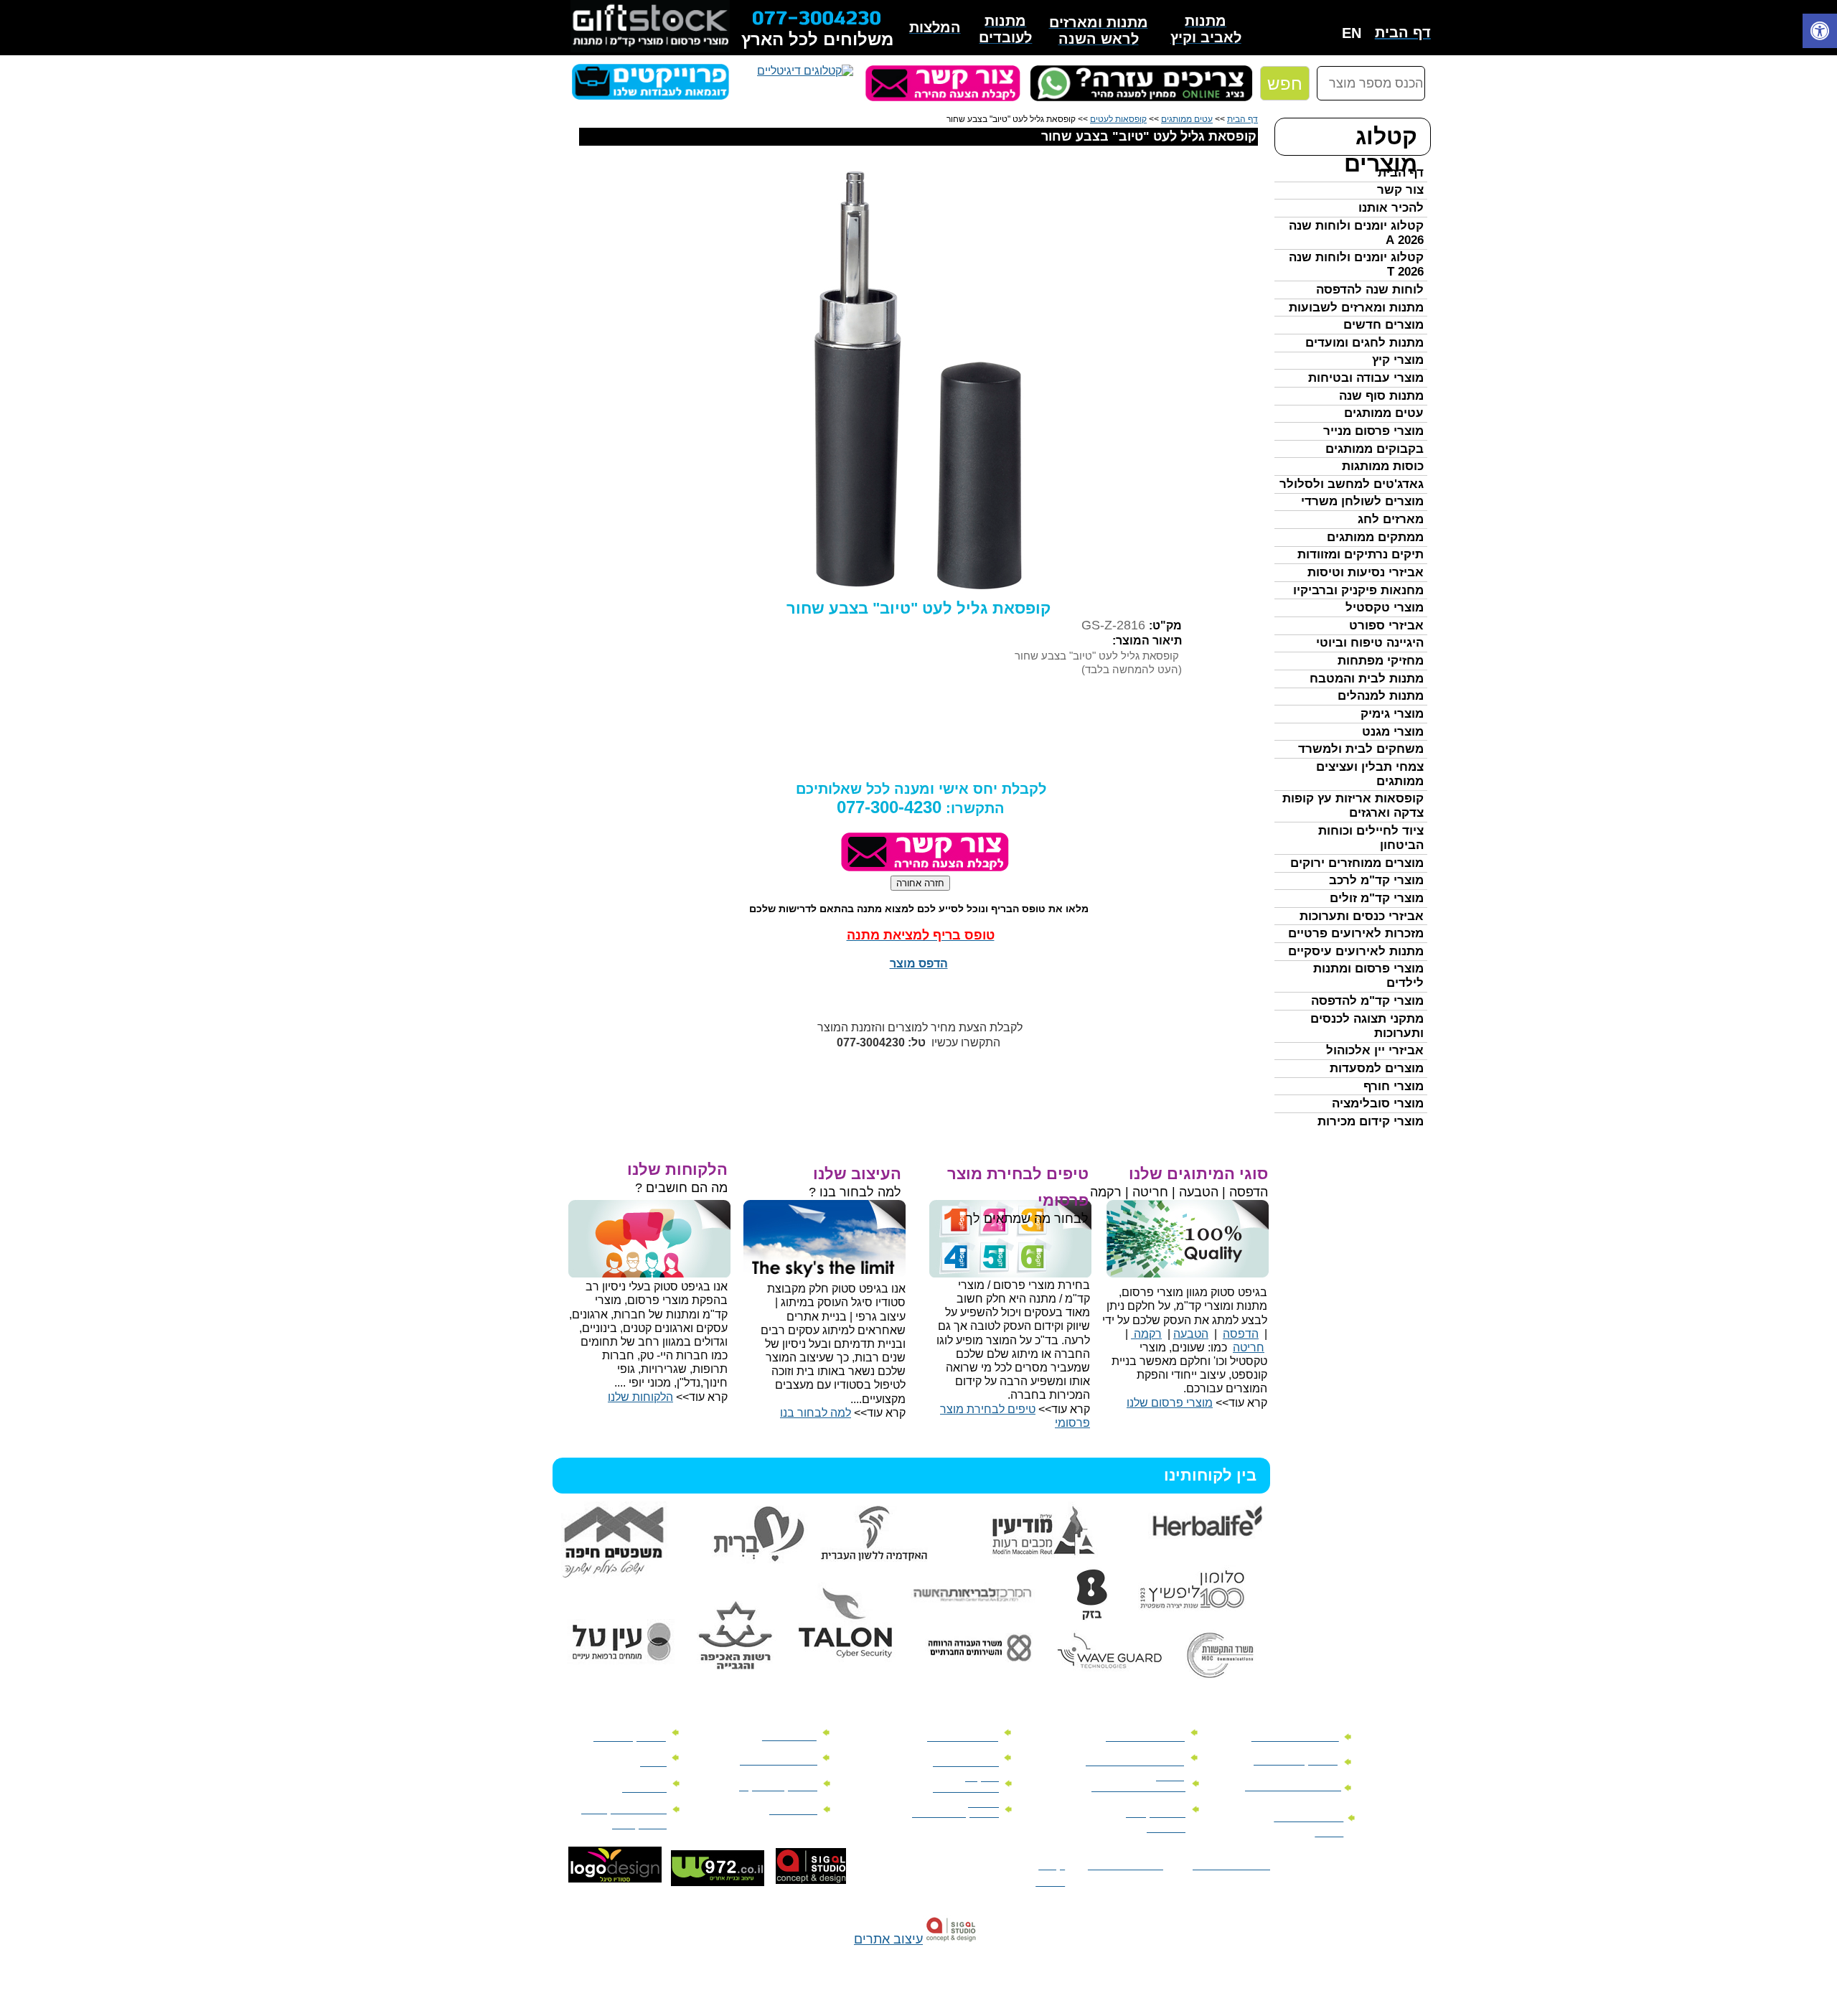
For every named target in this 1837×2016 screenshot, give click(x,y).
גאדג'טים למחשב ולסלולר (1352, 484)
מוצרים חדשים (1383, 325)
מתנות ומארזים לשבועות (1356, 308)
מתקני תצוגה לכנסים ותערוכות (1367, 1026)
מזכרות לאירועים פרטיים (1356, 933)
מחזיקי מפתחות (1381, 661)
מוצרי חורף (1394, 1086)
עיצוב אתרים (888, 1939)
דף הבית (1401, 173)
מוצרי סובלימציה (1378, 1103)
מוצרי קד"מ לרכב (1376, 880)
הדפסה (1241, 1334)
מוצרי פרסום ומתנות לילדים (1368, 976)
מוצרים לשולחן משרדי (1362, 501)
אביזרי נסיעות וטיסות (1366, 572)
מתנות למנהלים (1381, 696)
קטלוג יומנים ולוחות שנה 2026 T (1356, 264)
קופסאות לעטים (1118, 119)
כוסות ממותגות (1383, 466)
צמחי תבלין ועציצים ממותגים (1370, 774)
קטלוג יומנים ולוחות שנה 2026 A (1356, 233)
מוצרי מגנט (1393, 732)
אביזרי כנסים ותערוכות (1362, 916)
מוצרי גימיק (1392, 714)
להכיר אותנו (1391, 208)
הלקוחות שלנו (640, 1397)
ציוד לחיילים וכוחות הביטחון (1371, 838)
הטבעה (1191, 1334)
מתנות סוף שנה (1381, 396)
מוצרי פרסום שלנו (1170, 1403)
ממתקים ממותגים (1375, 537)
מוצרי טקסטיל (1385, 608)
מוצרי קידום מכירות (1371, 1121)
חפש (1285, 84)
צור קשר (1400, 190)
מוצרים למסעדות (1377, 1068)
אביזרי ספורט (1386, 625)
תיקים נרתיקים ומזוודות (1361, 554)
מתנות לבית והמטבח (1367, 679)
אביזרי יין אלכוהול (1375, 1050)
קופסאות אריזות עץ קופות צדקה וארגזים (1353, 806)
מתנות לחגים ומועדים (1364, 343)
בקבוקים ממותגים (1375, 449)
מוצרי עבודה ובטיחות (1366, 378)
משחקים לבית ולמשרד (1361, 749)
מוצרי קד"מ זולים (1377, 898)
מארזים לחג (1391, 519)
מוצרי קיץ (1398, 360)
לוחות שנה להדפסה (1370, 290)
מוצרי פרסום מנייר (1373, 431)
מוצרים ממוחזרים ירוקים (1357, 863)
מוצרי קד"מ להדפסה (1367, 1001)
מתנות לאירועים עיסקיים (1356, 951)
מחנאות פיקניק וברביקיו (1358, 590)
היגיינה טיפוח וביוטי (1370, 643)
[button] (1820, 33)
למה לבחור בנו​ (816, 1413)
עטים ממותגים (1384, 413)
